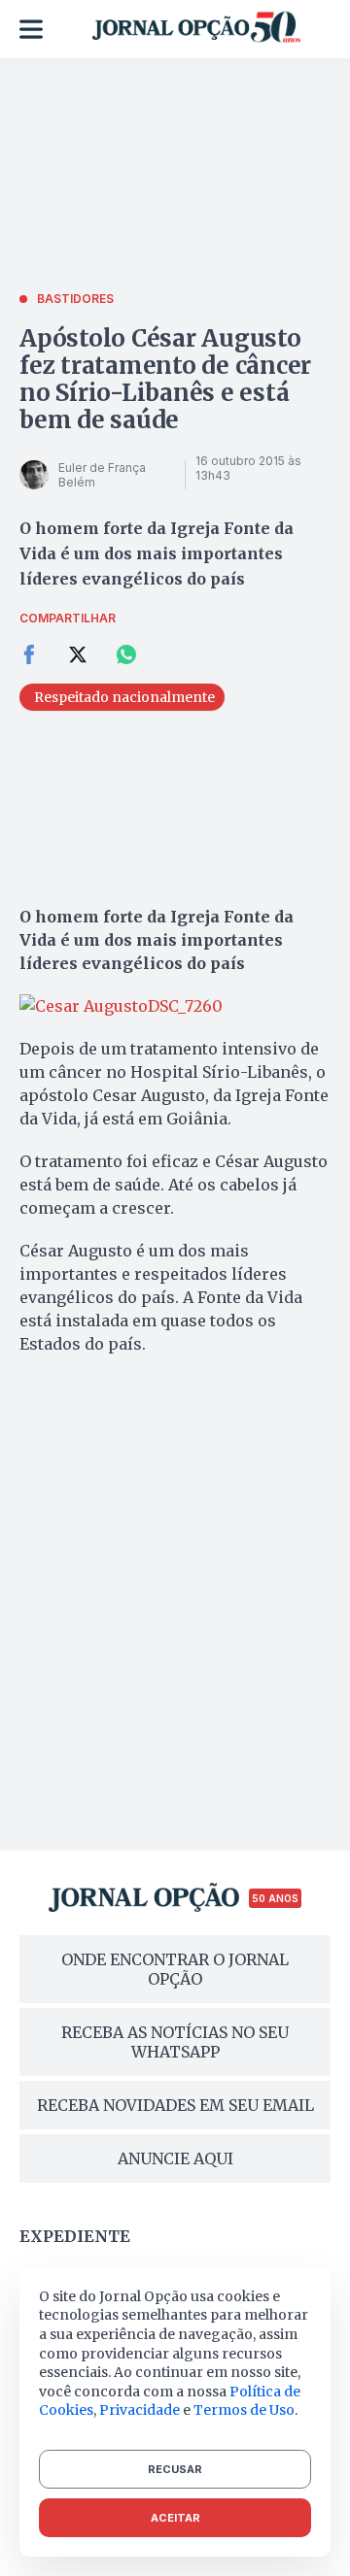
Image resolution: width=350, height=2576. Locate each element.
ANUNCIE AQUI (175, 2158)
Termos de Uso (244, 2410)
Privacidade (140, 2410)
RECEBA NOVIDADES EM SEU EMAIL (175, 2105)
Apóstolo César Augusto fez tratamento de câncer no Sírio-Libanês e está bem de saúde (165, 379)
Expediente (75, 2236)
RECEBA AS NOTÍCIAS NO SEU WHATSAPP (175, 2042)
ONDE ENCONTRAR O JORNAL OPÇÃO (175, 1969)
